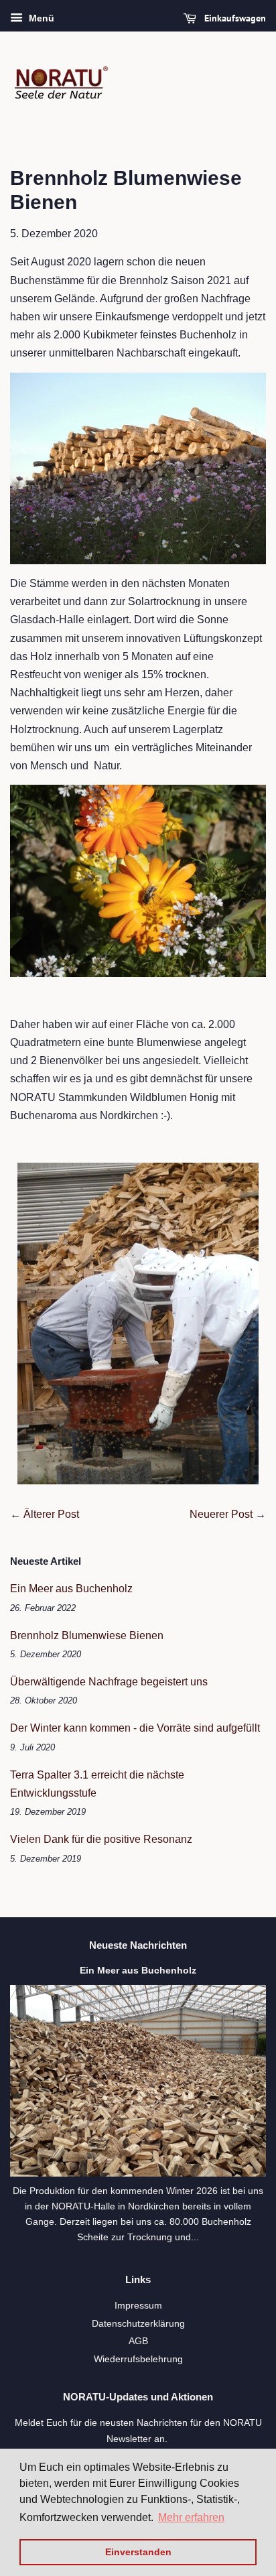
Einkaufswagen (234, 18)
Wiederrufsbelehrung (138, 2359)
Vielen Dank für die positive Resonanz (101, 1839)
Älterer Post (51, 1514)
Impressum (138, 2306)
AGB (138, 2341)
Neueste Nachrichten (138, 1945)
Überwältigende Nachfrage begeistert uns (109, 1682)
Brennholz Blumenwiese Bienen (87, 1635)
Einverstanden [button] (138, 2552)
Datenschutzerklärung (138, 2324)
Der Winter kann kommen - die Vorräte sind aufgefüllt (135, 1728)
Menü (40, 18)
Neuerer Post (221, 1514)
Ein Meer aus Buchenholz (71, 1589)
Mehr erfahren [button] (191, 2517)
